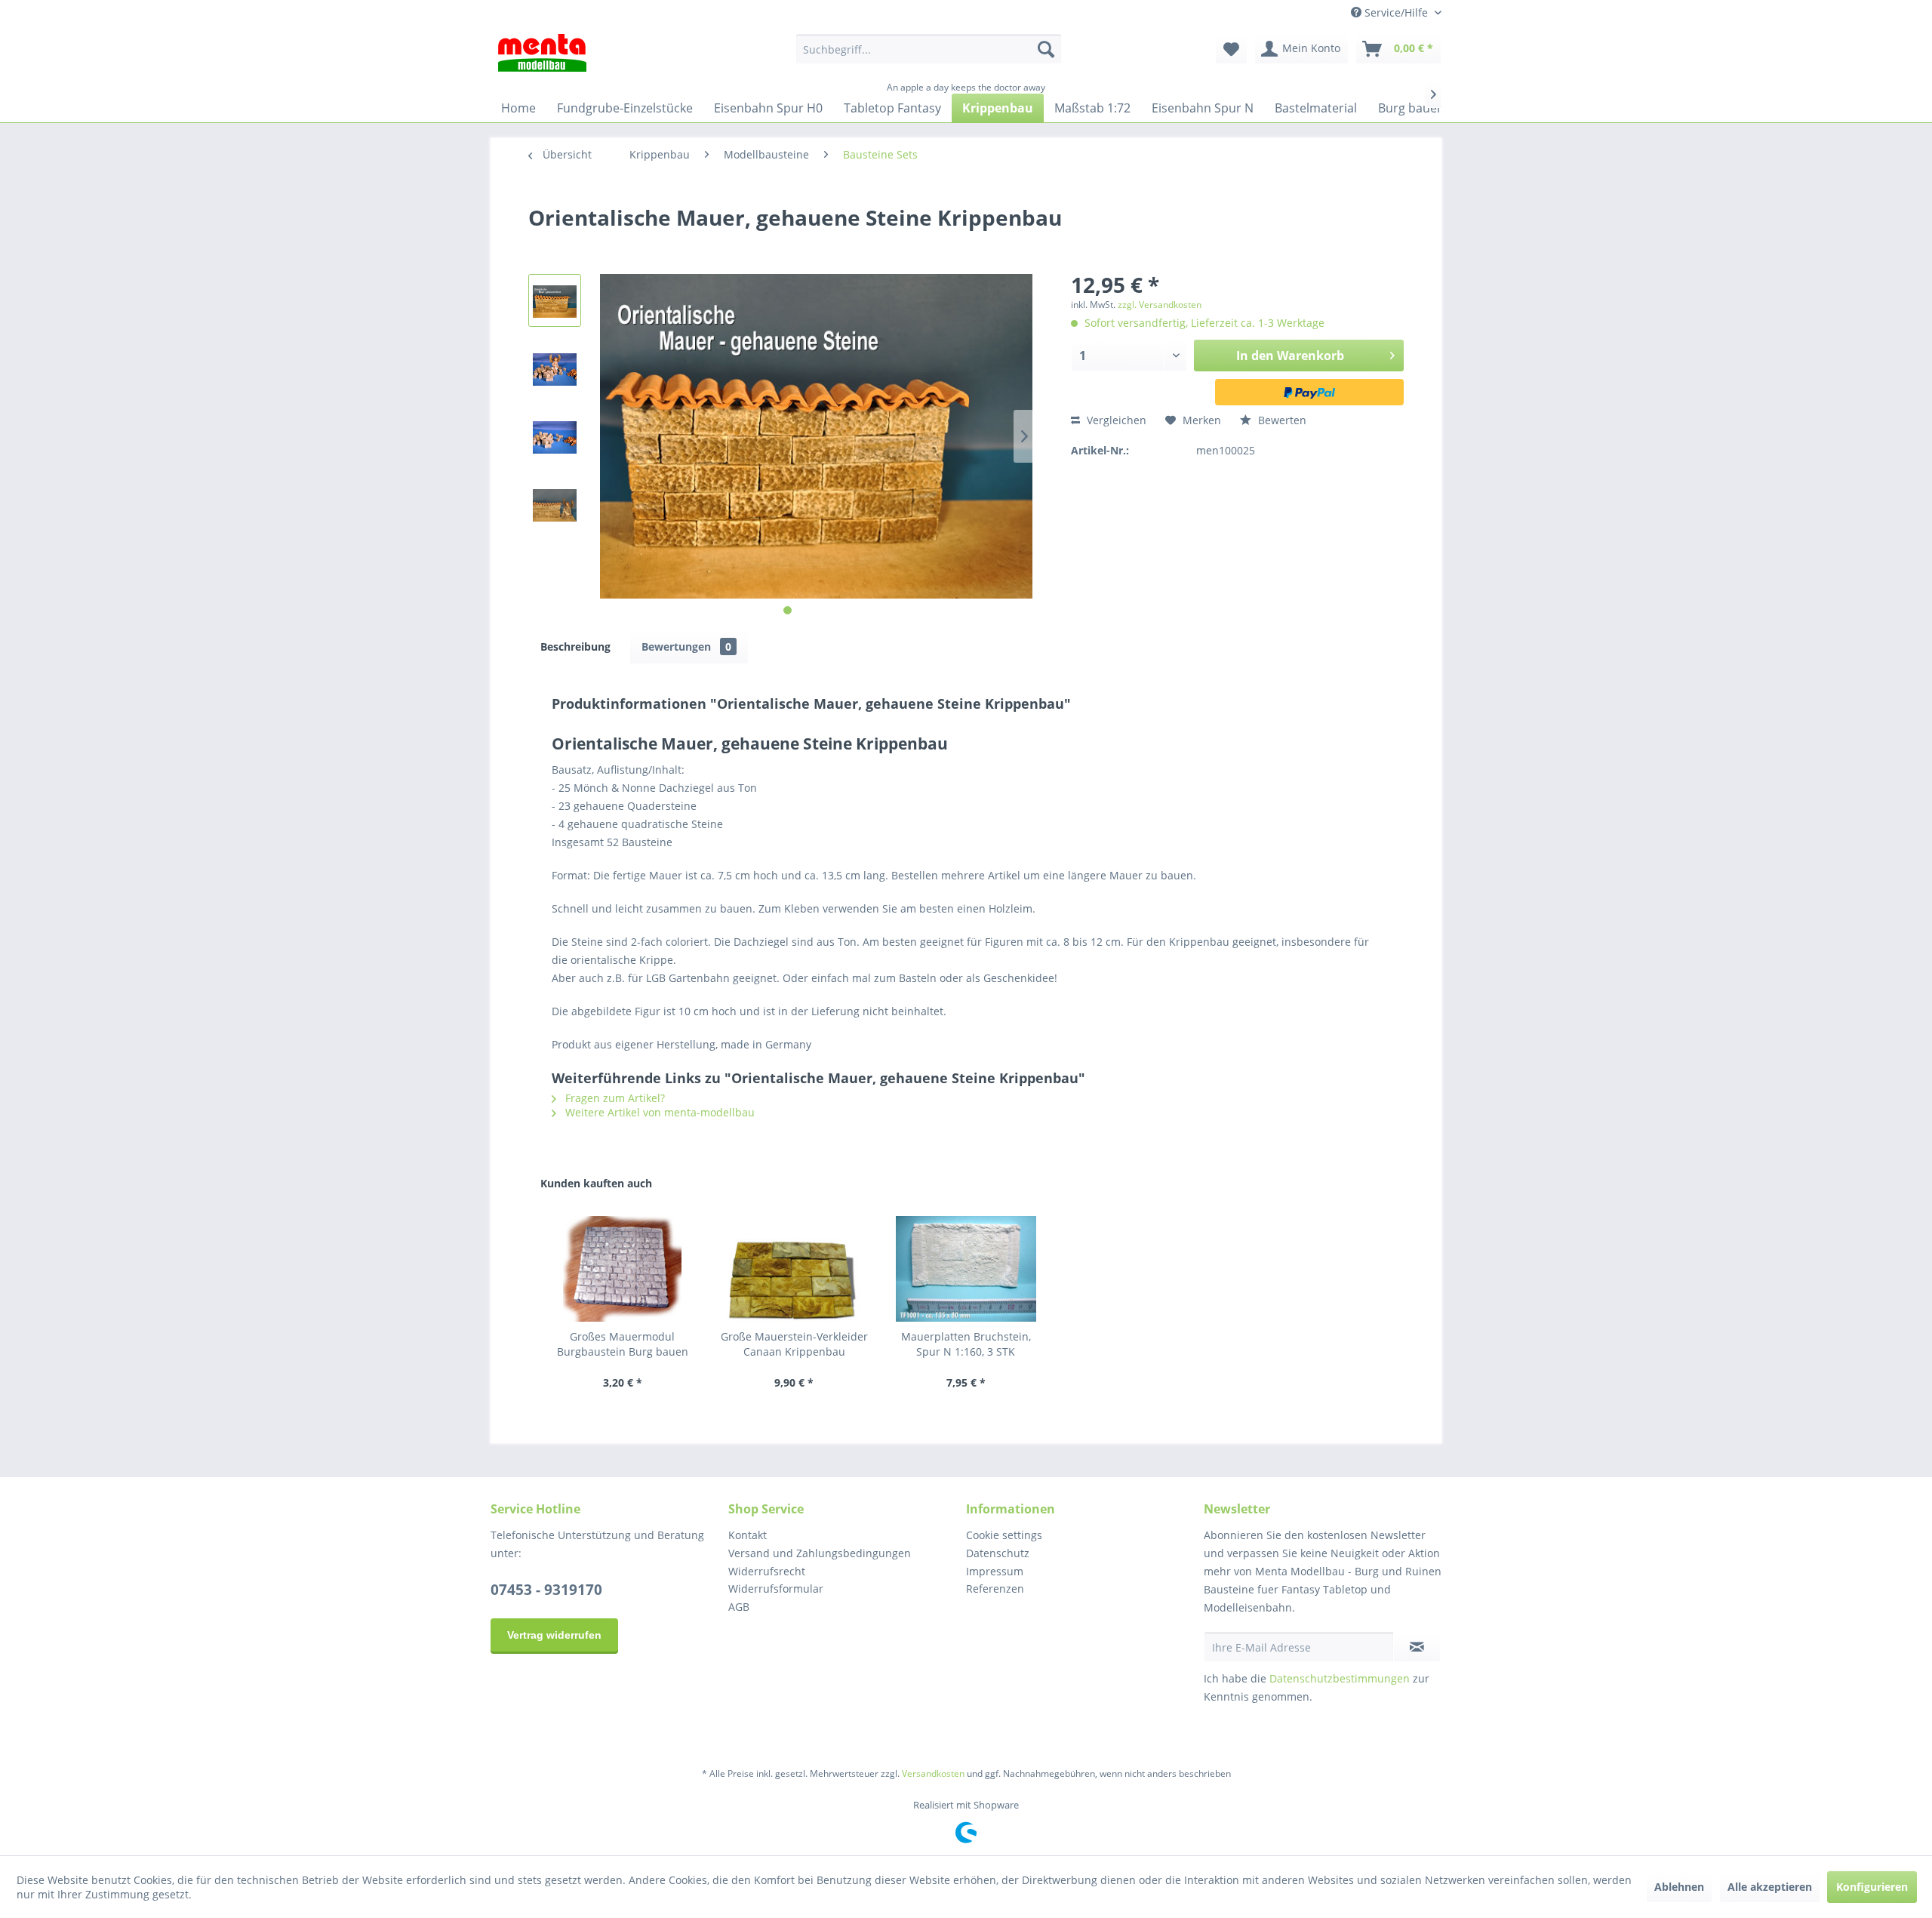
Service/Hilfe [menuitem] (1396, 12)
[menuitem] (929, 49)
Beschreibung (575, 647)
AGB (739, 1607)
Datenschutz (998, 1553)
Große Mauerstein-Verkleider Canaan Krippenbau (794, 1344)
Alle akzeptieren (1770, 1887)
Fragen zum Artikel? (614, 1098)
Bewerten (1281, 420)
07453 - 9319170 (546, 1590)
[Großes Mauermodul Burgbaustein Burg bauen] (623, 1269)
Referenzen (995, 1589)
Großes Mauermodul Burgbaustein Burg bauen (623, 1344)
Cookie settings (1004, 1535)
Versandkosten (933, 1773)
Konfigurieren (1872, 1887)
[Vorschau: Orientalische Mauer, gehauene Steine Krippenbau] (555, 300)
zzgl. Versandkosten (1160, 305)
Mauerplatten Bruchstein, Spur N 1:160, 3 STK (966, 1344)
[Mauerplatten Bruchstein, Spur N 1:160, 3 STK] (966, 1269)
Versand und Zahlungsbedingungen (820, 1553)
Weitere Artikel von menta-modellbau (658, 1112)
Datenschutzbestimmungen (1340, 1678)
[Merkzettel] (1231, 49)
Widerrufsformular (776, 1589)
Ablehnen (1679, 1887)
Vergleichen (1115, 420)
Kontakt (748, 1535)
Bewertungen (686, 647)
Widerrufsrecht (767, 1571)
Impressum (995, 1571)
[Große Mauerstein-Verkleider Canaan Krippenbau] (795, 1269)
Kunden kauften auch (596, 1183)
